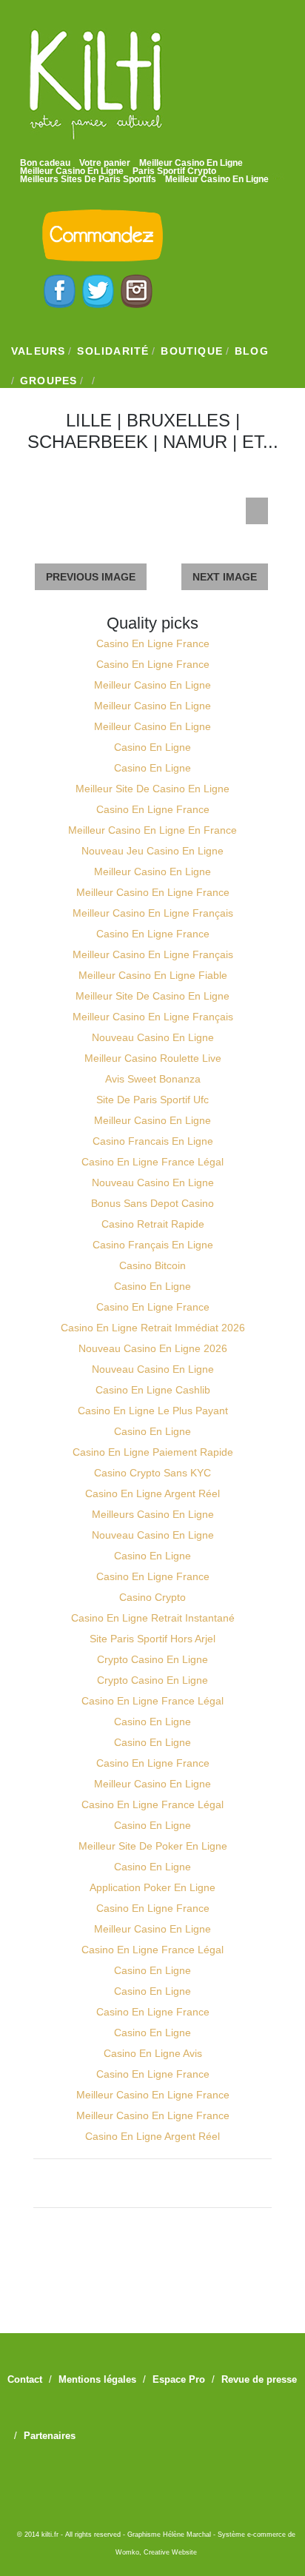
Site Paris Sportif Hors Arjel (152, 1639)
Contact (25, 2379)
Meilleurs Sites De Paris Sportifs (88, 179)
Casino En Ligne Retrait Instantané (153, 1618)
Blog (252, 351)
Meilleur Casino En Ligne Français (153, 913)
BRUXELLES (178, 420)
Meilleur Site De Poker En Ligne (153, 1846)
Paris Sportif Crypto (174, 171)
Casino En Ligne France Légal (152, 1162)
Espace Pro (179, 2379)
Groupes (48, 381)
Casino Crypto (152, 1597)
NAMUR (195, 442)
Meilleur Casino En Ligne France (153, 892)
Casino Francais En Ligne (153, 1141)
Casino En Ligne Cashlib (153, 1390)
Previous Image (91, 577)
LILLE (89, 420)
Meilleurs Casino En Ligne (153, 1514)
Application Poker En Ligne (152, 1887)
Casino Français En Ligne (153, 1245)
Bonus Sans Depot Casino (152, 1203)
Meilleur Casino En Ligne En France (152, 830)
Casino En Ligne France (153, 643)
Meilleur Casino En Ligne (191, 163)
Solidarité (113, 351)
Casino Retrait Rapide (153, 1224)
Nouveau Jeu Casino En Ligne (152, 851)
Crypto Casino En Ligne (152, 1659)
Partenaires (50, 2436)
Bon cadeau (45, 163)
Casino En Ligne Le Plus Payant (153, 1411)
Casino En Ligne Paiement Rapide (153, 1452)
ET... (260, 442)
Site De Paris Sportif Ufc (152, 1100)
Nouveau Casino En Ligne (153, 1037)
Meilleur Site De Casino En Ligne (152, 789)
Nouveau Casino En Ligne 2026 (153, 1348)
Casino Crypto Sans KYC (152, 1473)
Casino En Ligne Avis (153, 2053)
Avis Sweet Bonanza (153, 1079)
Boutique (192, 351)
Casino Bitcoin (152, 1265)
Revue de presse (259, 2379)
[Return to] (257, 511)
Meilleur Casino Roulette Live (153, 1058)
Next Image (225, 577)
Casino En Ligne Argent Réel (152, 1493)
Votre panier (105, 163)
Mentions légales (97, 2379)
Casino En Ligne (152, 747)
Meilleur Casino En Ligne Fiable (153, 975)
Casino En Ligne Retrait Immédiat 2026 (153, 1328)
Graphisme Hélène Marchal (169, 2535)
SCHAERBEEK (88, 442)
